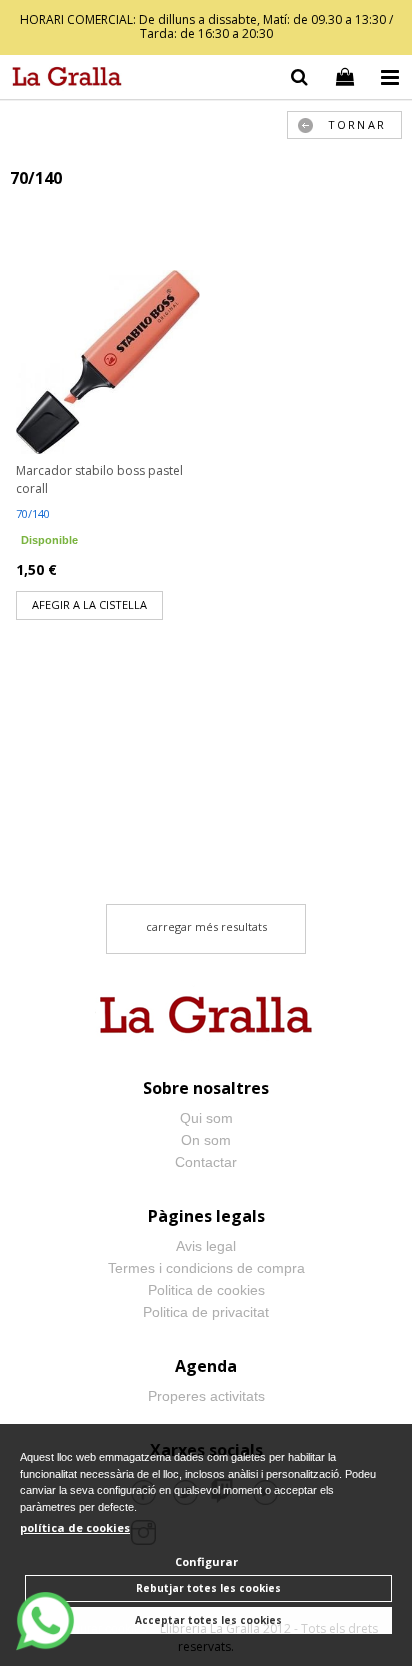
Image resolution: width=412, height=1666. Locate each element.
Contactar (206, 1162)
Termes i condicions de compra (206, 1268)
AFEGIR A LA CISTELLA (89, 604)
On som (206, 1140)
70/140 (33, 513)
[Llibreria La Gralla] (62, 80)
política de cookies (75, 1527)
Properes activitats (206, 1396)
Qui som (206, 1118)
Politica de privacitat (206, 1312)
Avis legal (206, 1246)
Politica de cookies (206, 1290)
